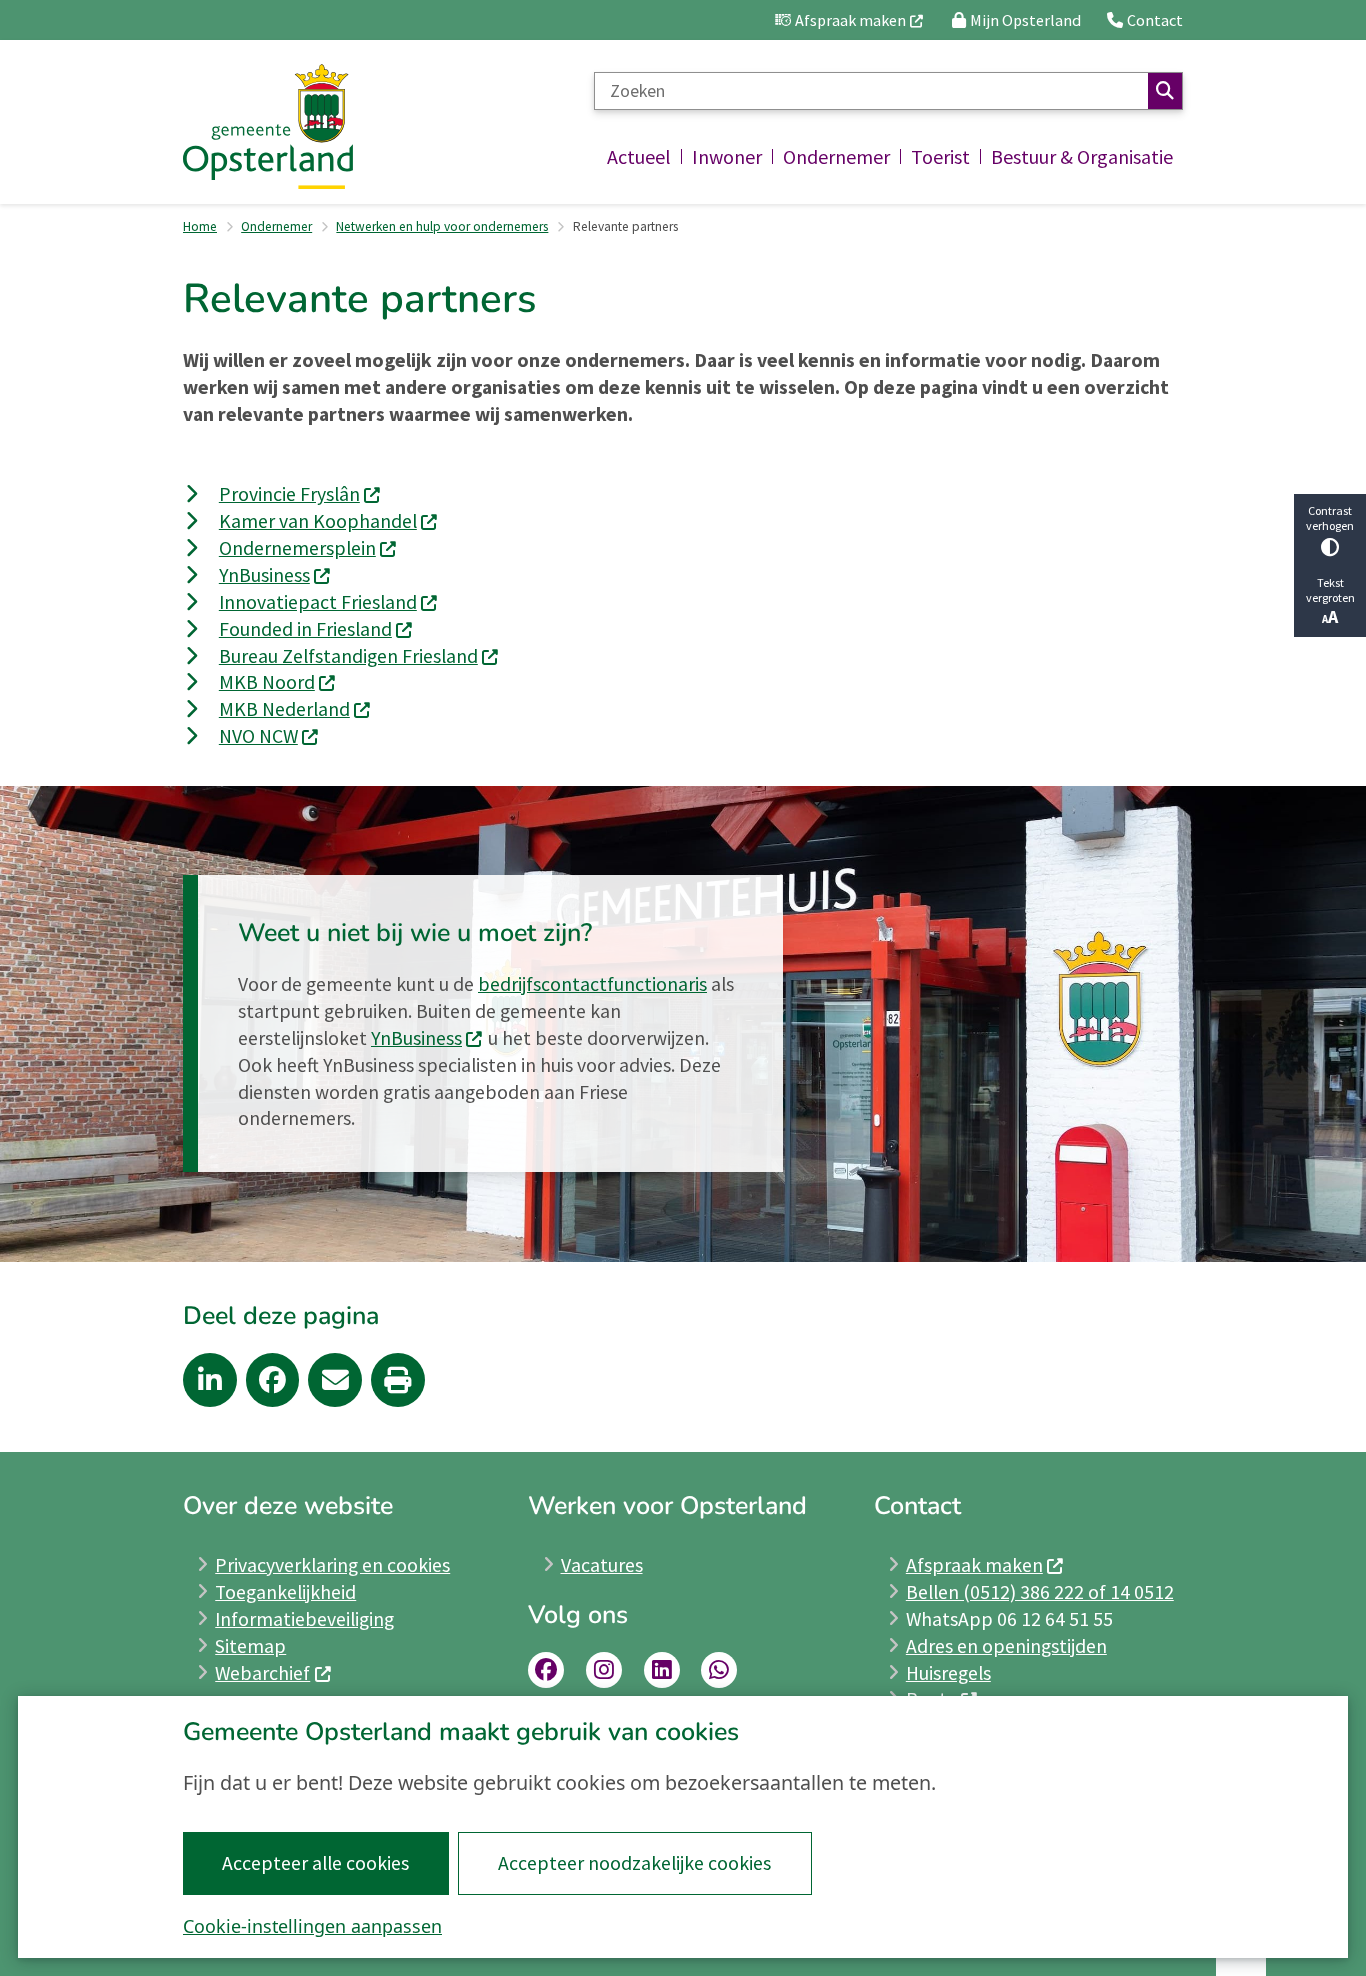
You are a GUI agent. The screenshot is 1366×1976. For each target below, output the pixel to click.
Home (200, 226)
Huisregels (948, 1673)
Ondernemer (276, 226)
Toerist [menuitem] (940, 156)
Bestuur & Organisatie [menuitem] (1082, 156)
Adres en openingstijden (1006, 1646)
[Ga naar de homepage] (268, 126)
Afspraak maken (974, 1565)
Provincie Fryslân (289, 494)
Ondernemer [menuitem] (836, 156)
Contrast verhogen (1330, 518)
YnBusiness (264, 575)
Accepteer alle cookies (315, 1863)
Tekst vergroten (1330, 590)
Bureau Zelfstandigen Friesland (348, 656)
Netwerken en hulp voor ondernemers (442, 226)
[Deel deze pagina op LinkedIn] (210, 1380)
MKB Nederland (284, 709)
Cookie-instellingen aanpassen (312, 1926)
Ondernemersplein (297, 548)
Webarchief (262, 1673)
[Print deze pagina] (398, 1380)
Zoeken (1165, 91)
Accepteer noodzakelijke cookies (634, 1863)
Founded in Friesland (305, 629)
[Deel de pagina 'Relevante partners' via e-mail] (335, 1380)
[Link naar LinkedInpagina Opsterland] (662, 1670)
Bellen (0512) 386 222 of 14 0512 (1040, 1592)
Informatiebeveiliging (304, 1619)
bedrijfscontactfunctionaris (592, 984)
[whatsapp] (719, 1670)
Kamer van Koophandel (318, 521)
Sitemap (250, 1646)
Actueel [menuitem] (639, 156)
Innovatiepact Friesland (318, 602)
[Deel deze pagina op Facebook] (273, 1380)
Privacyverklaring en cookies (332, 1565)
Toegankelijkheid (285, 1592)
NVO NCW (258, 736)
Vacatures (602, 1565)
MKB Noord (267, 682)
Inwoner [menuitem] (727, 156)
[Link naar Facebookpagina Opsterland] (546, 1670)
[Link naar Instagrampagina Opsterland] (604, 1670)
